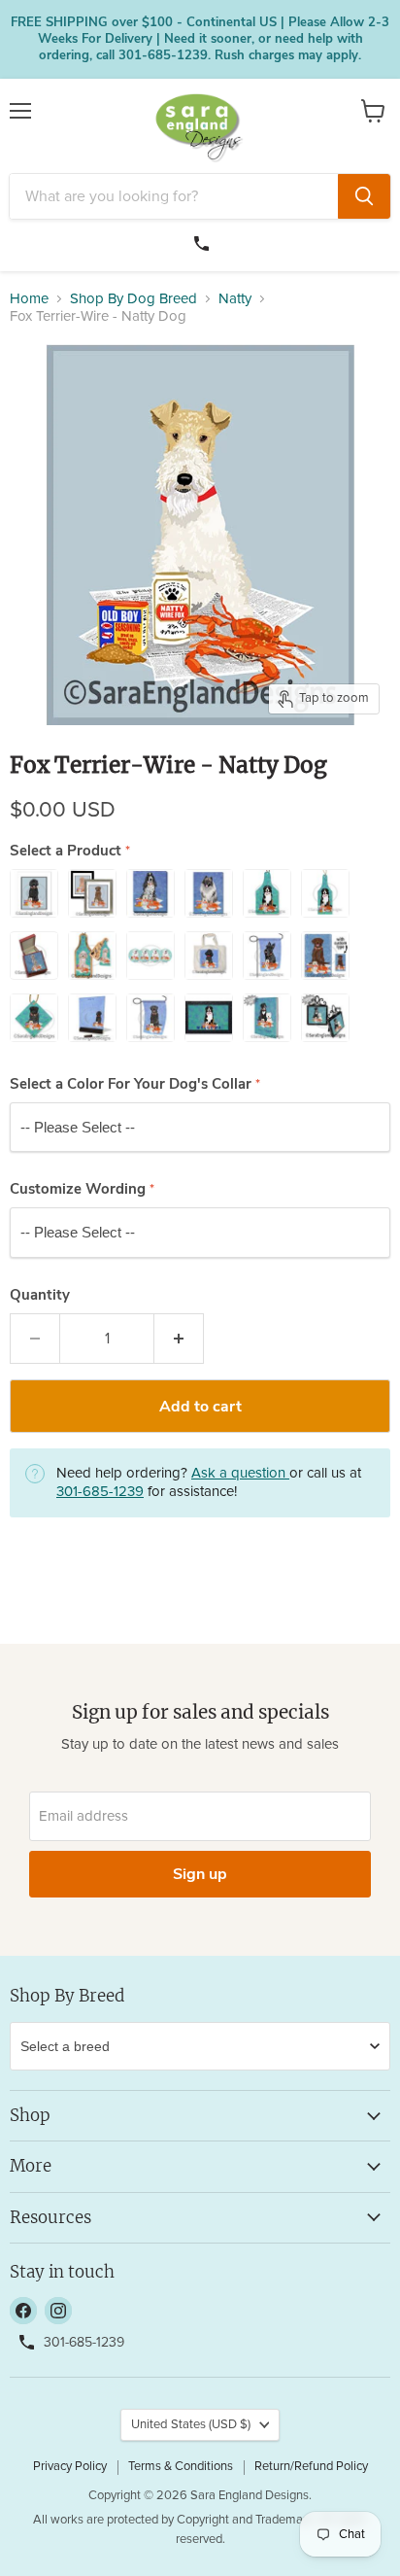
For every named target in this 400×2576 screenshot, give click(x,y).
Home (29, 299)
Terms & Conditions (181, 2467)
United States (191, 2425)
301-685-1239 (204, 241)
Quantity (40, 1295)
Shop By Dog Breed (133, 299)
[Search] (364, 196)
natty (235, 299)
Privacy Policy (70, 2467)
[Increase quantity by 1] (179, 1339)
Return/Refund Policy (311, 2467)
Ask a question (240, 1473)
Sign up (200, 1874)
